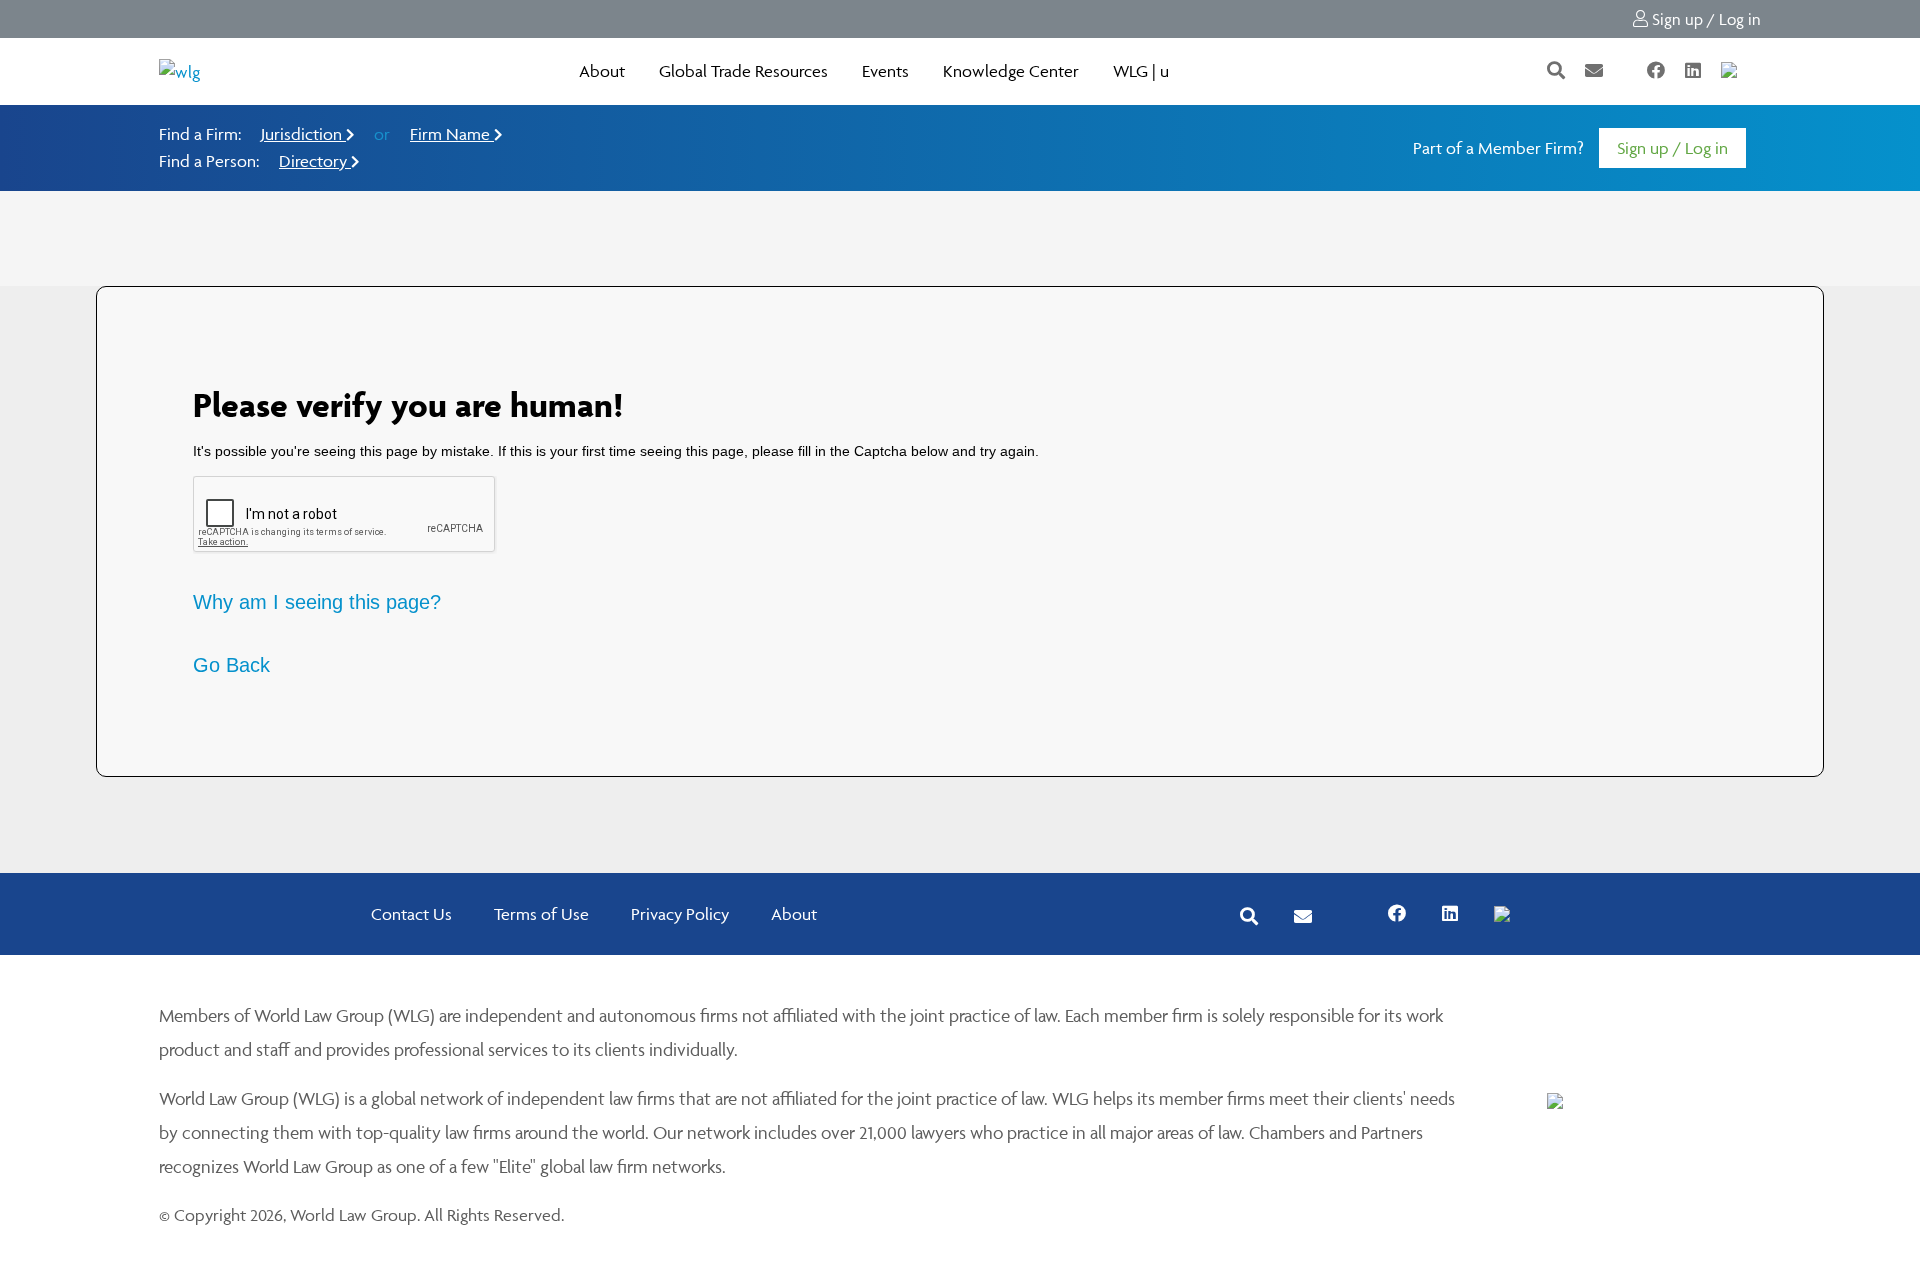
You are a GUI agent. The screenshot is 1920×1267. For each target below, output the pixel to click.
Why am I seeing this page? (317, 602)
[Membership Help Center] (1759, 71)
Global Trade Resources (743, 71)
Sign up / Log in (1704, 19)
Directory (315, 161)
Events (885, 71)
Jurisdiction (303, 134)
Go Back (231, 665)
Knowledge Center (1011, 71)
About (602, 71)
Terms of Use (541, 914)
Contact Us (411, 914)
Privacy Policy (680, 914)
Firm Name (452, 134)
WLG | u (1141, 71)
